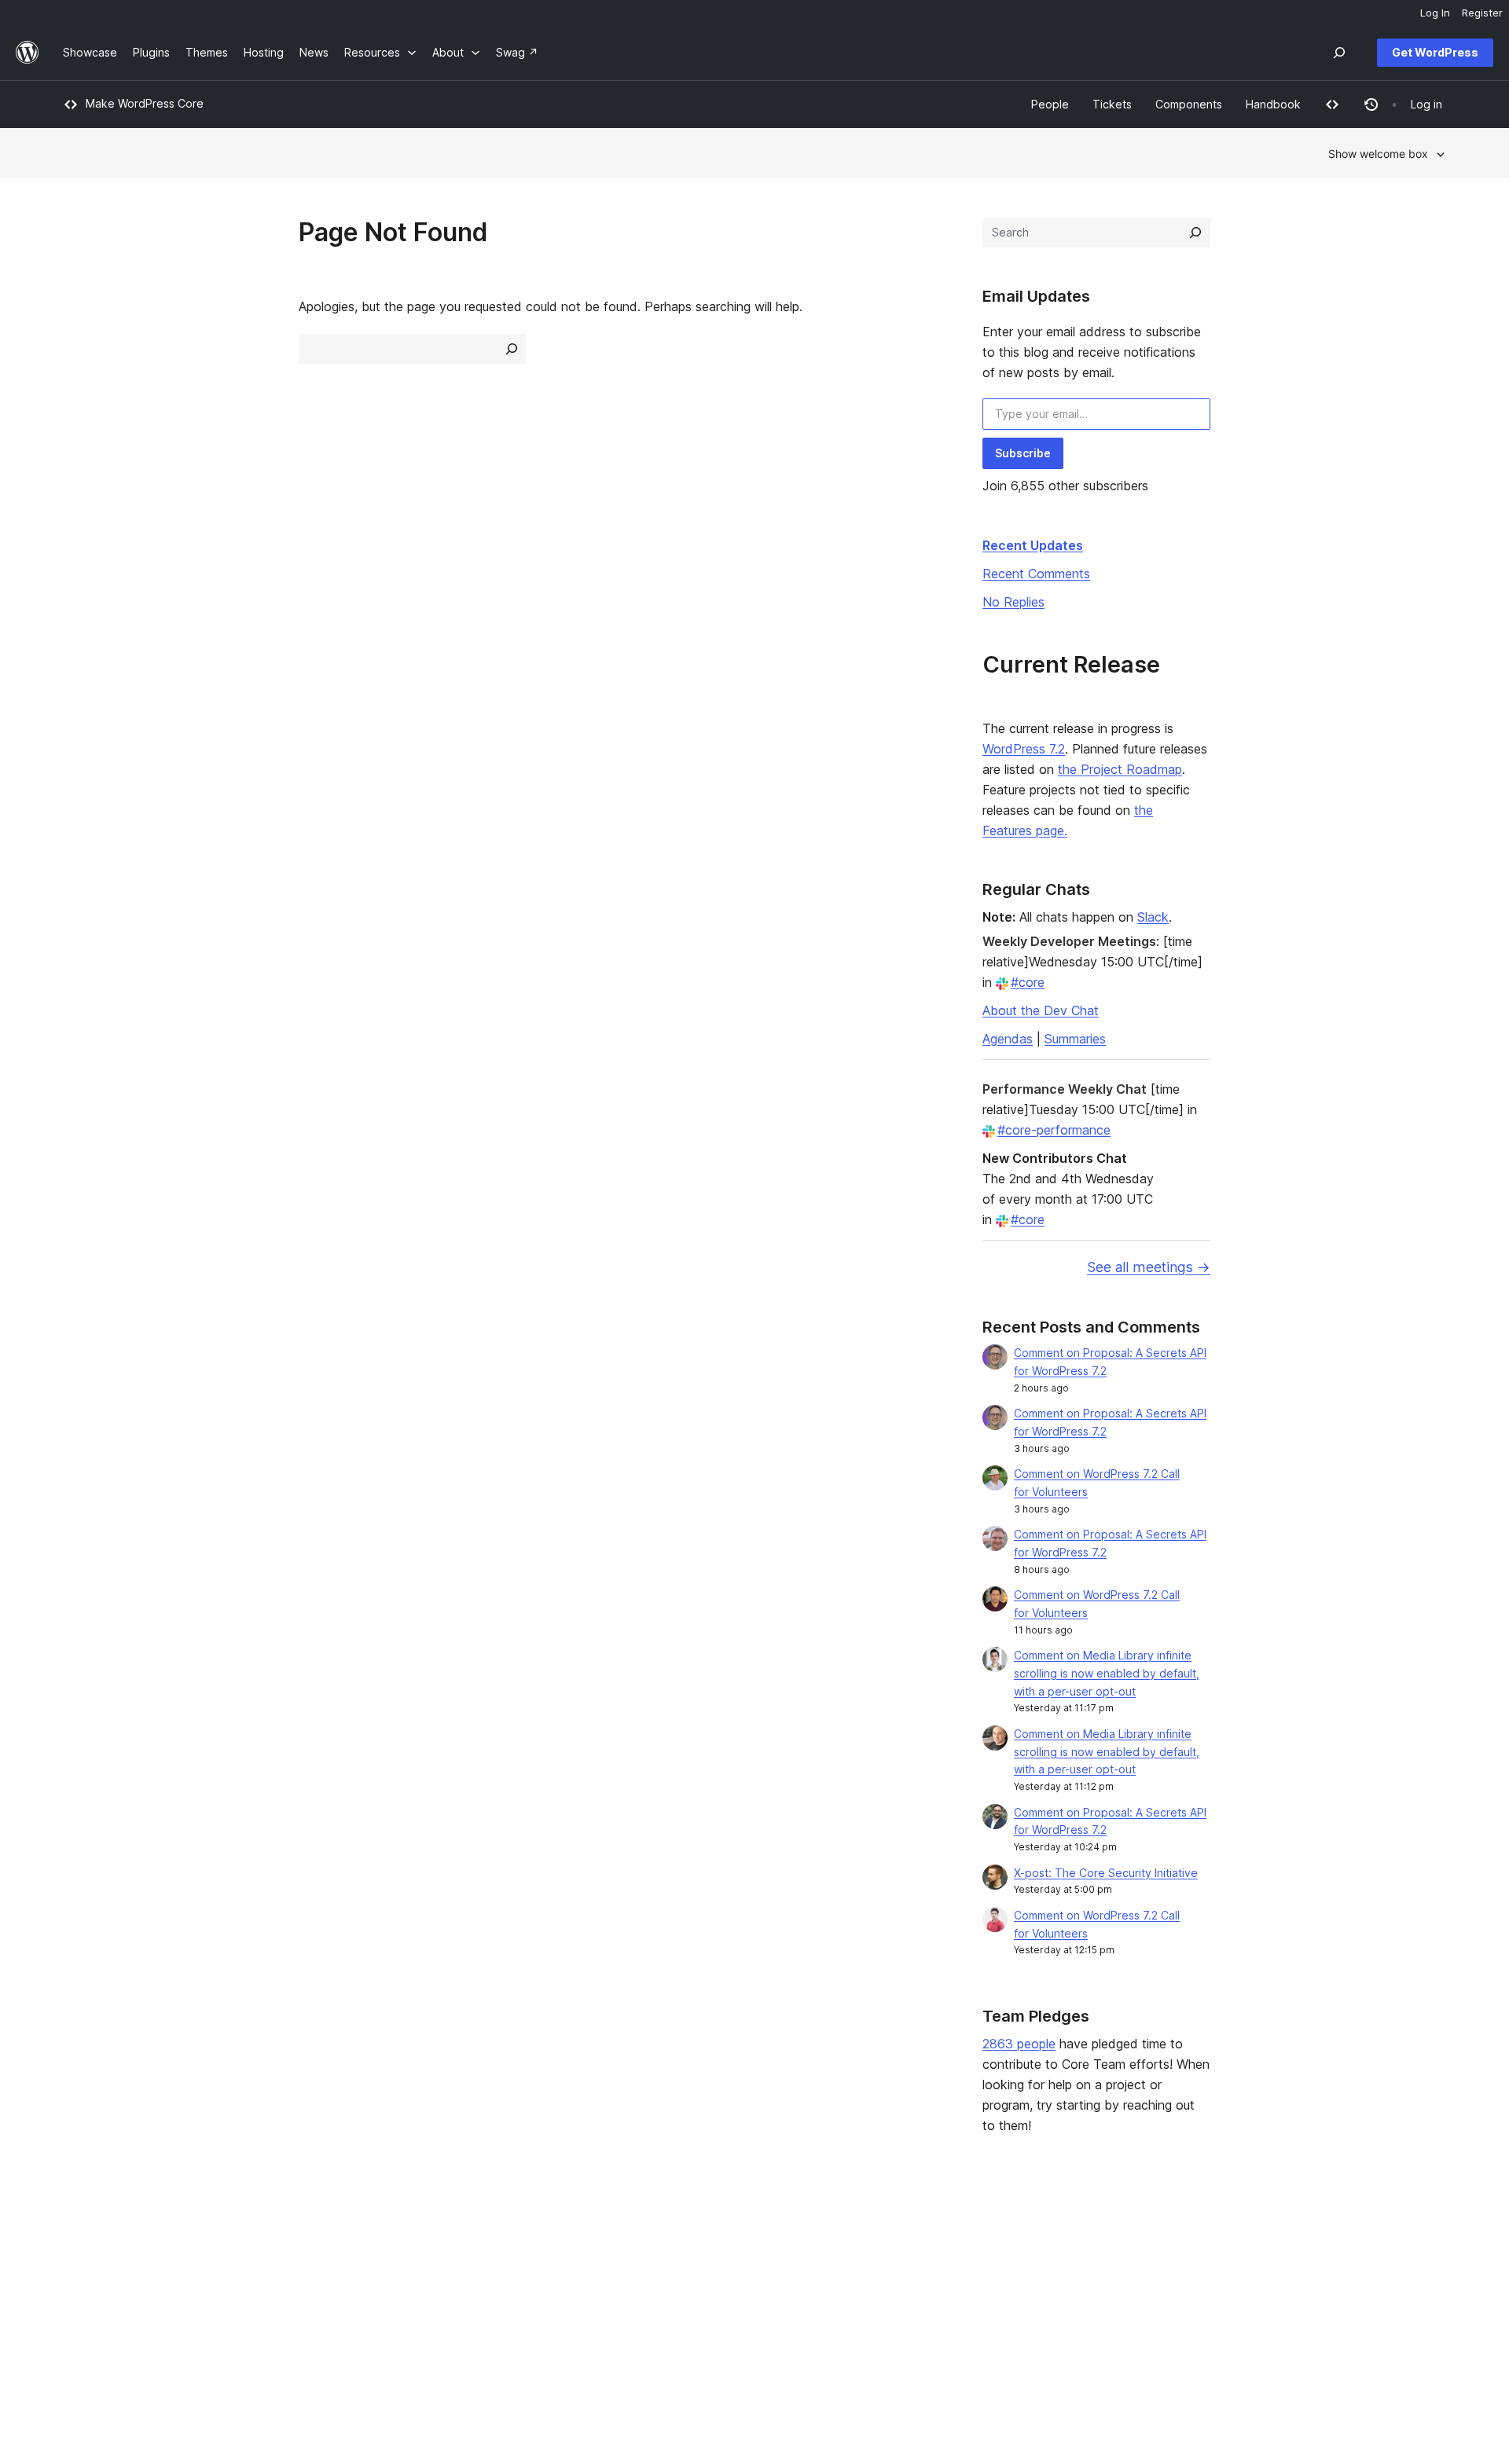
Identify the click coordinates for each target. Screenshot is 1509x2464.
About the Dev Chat (1041, 1010)
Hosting (83, 2288)
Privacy (82, 2314)
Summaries (1075, 1039)
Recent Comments (1036, 574)
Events (920, 2263)
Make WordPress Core (145, 103)
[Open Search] (1339, 53)
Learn (637, 2239)
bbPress (1210, 2288)
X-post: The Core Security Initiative (1106, 1873)
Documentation (662, 2263)
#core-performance (1054, 1130)
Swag (923, 2314)
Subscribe (1023, 453)
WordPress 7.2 (1024, 749)
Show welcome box (1378, 154)
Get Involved (936, 2239)
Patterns (365, 2314)
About (79, 2239)
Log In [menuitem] (1435, 13)
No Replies (1013, 602)
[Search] (1195, 233)
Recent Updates (1033, 545)
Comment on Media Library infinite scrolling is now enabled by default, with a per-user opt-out (1107, 1673)
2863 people (1019, 2044)
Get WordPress (1435, 52)
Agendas (1008, 1039)
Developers (653, 2288)
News (77, 2263)
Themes (364, 2263)
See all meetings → (1149, 1267)
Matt (1201, 2263)
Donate (928, 2288)
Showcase (370, 2239)
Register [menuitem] (1482, 13)
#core (1028, 982)
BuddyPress (1220, 2314)
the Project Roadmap (1120, 769)
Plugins (361, 2288)
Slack (1153, 917)
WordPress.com (1230, 2239)
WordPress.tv (664, 2314)
